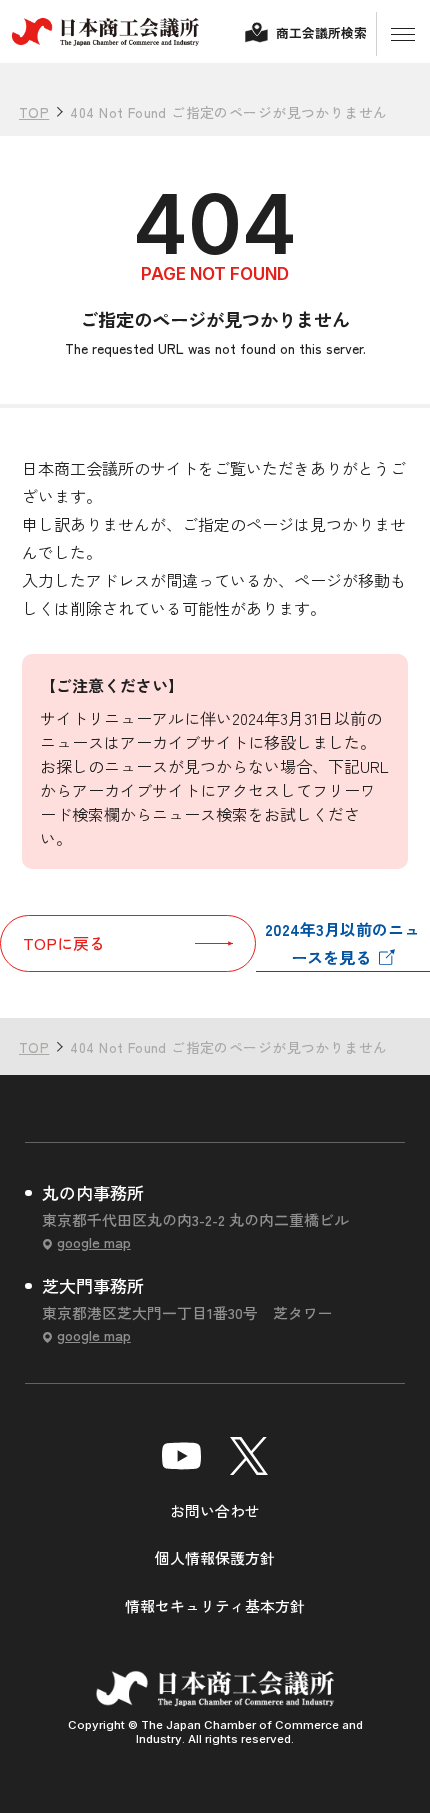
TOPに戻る (64, 943)
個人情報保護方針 (215, 1557)
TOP (378, 975)
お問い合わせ (215, 1510)
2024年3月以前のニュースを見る (342, 943)
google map (93, 1242)
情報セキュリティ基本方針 (215, 1605)
